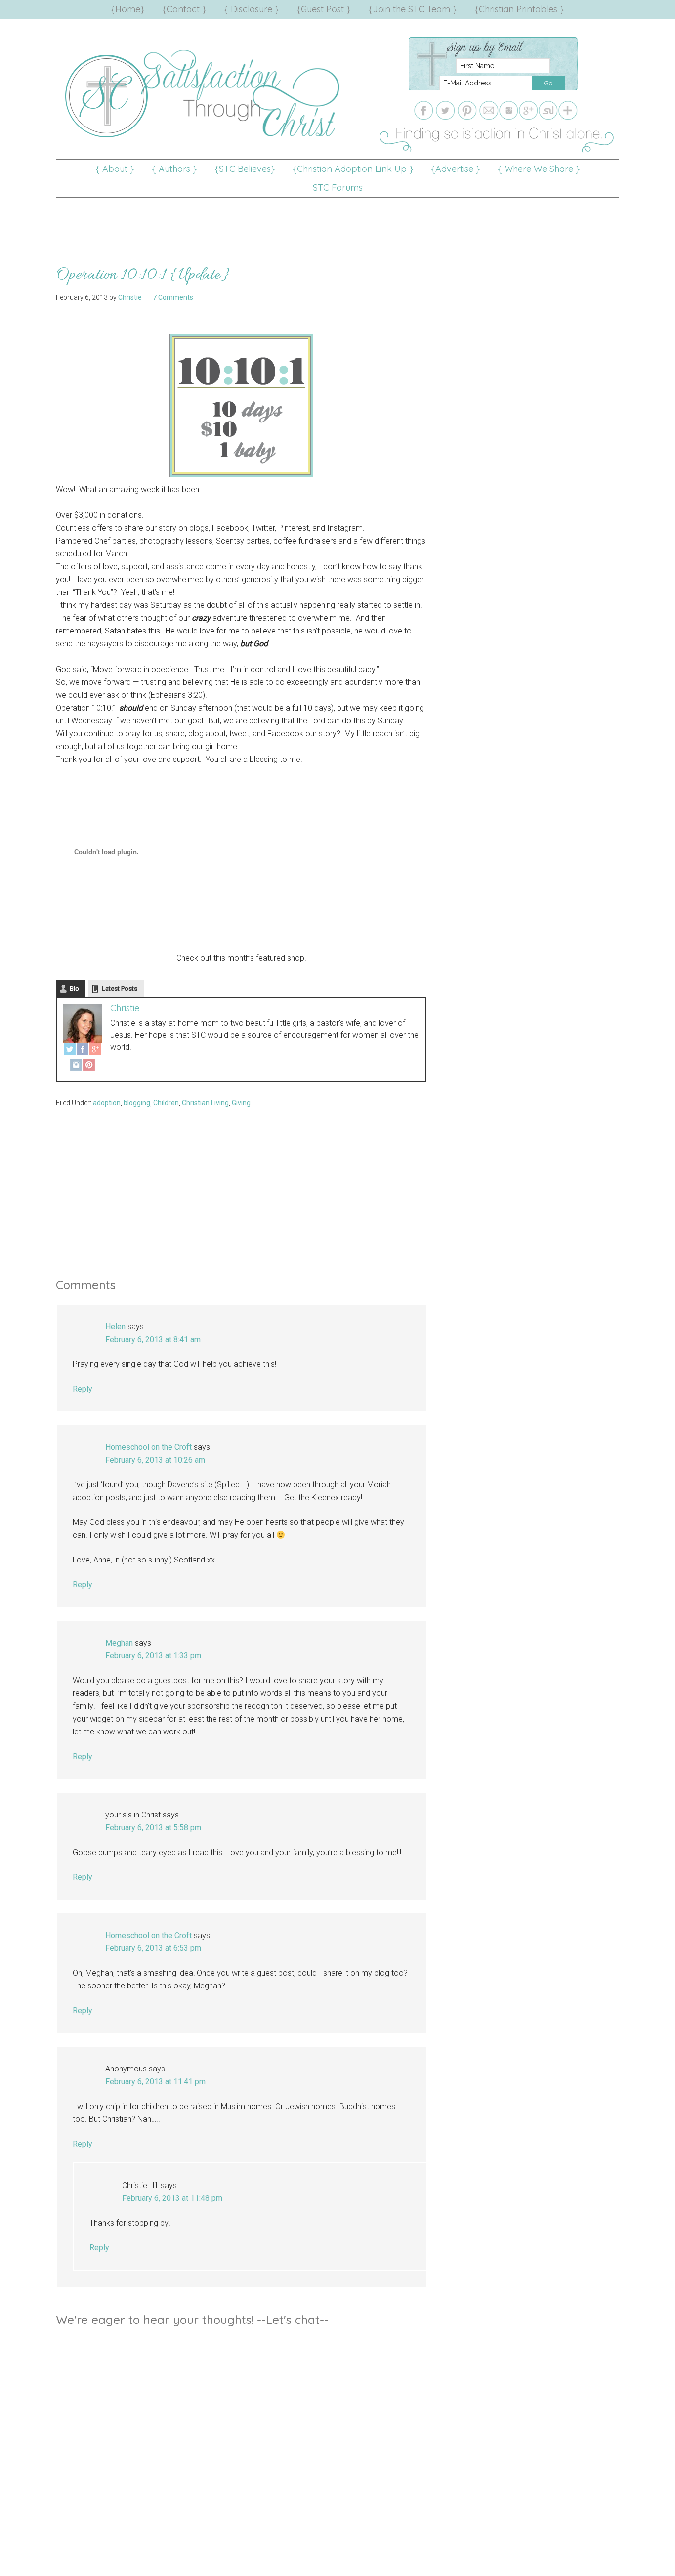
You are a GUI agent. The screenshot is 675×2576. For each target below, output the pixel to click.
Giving (241, 1103)
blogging (137, 1103)
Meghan (119, 1643)
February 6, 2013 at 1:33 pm (153, 1656)
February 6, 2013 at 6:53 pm (153, 1948)
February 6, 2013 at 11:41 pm (155, 2082)
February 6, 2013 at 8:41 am (153, 1339)
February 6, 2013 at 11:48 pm (172, 2198)
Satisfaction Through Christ (204, 94)
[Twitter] (70, 1051)
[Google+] (95, 1051)
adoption (107, 1103)
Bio (74, 989)
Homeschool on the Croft (148, 1447)
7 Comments (173, 297)
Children (166, 1103)
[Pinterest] (89, 1067)
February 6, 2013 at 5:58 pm (153, 1828)
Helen (115, 1327)
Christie (125, 1008)
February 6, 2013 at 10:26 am (155, 1460)
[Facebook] (83, 1051)
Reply (83, 1389)
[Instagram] (76, 1067)
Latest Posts (120, 989)
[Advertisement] (337, 220)
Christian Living (205, 1103)
